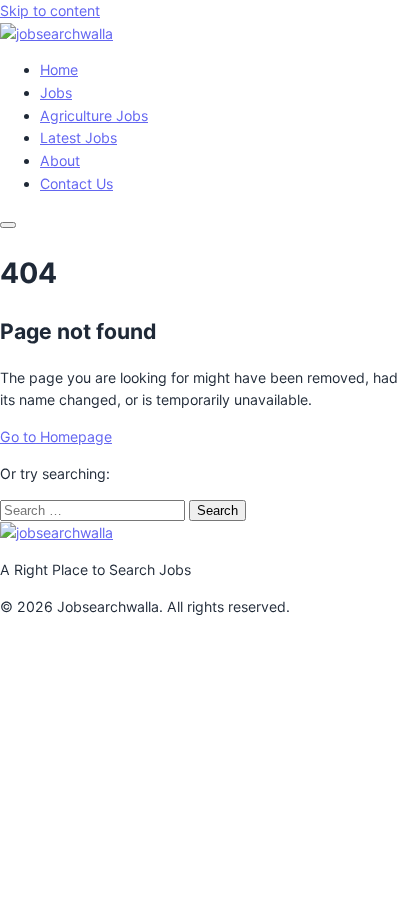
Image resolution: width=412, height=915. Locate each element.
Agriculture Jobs (94, 115)
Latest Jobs (78, 137)
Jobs (56, 92)
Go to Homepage (56, 436)
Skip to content (50, 10)
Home (59, 69)
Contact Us (76, 183)
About (60, 160)
